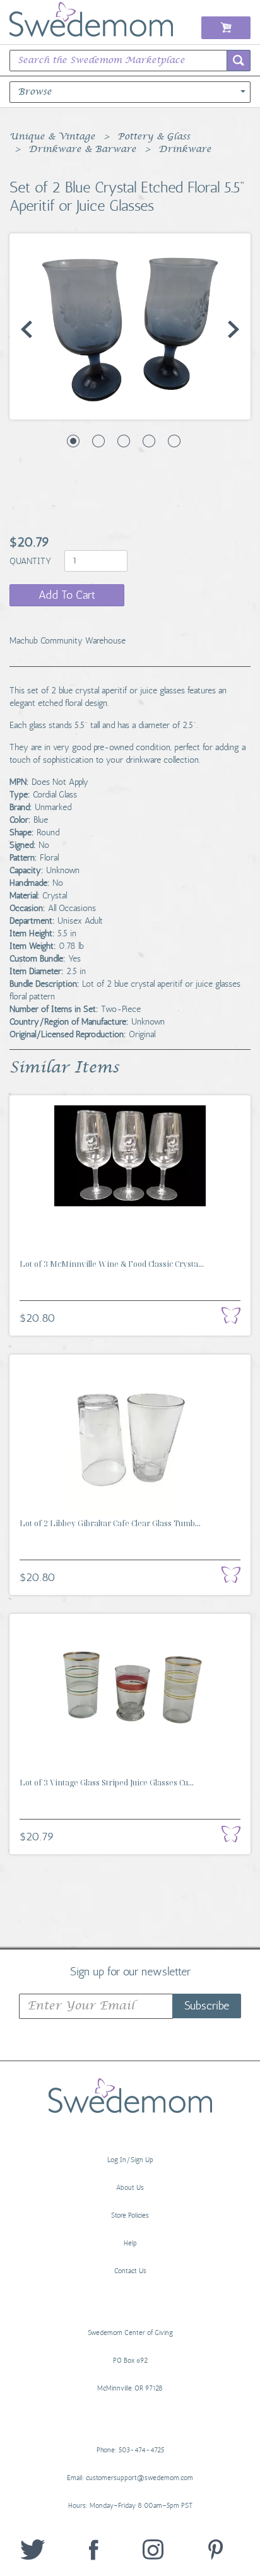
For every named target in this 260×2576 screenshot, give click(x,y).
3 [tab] (124, 441)
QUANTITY (32, 561)
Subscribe (207, 2006)
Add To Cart (67, 595)
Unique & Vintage (52, 137)
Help (130, 2243)
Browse (35, 92)
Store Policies (130, 2215)
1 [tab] (73, 441)
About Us (130, 2188)
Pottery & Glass (154, 137)
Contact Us (130, 2271)
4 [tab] (149, 441)
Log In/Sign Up (130, 2160)
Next (233, 329)
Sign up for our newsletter (130, 1971)
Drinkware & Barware (82, 150)
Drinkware (185, 150)
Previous (27, 329)
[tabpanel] (130, 326)
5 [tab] (174, 441)
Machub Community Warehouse (68, 641)
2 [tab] (98, 441)
